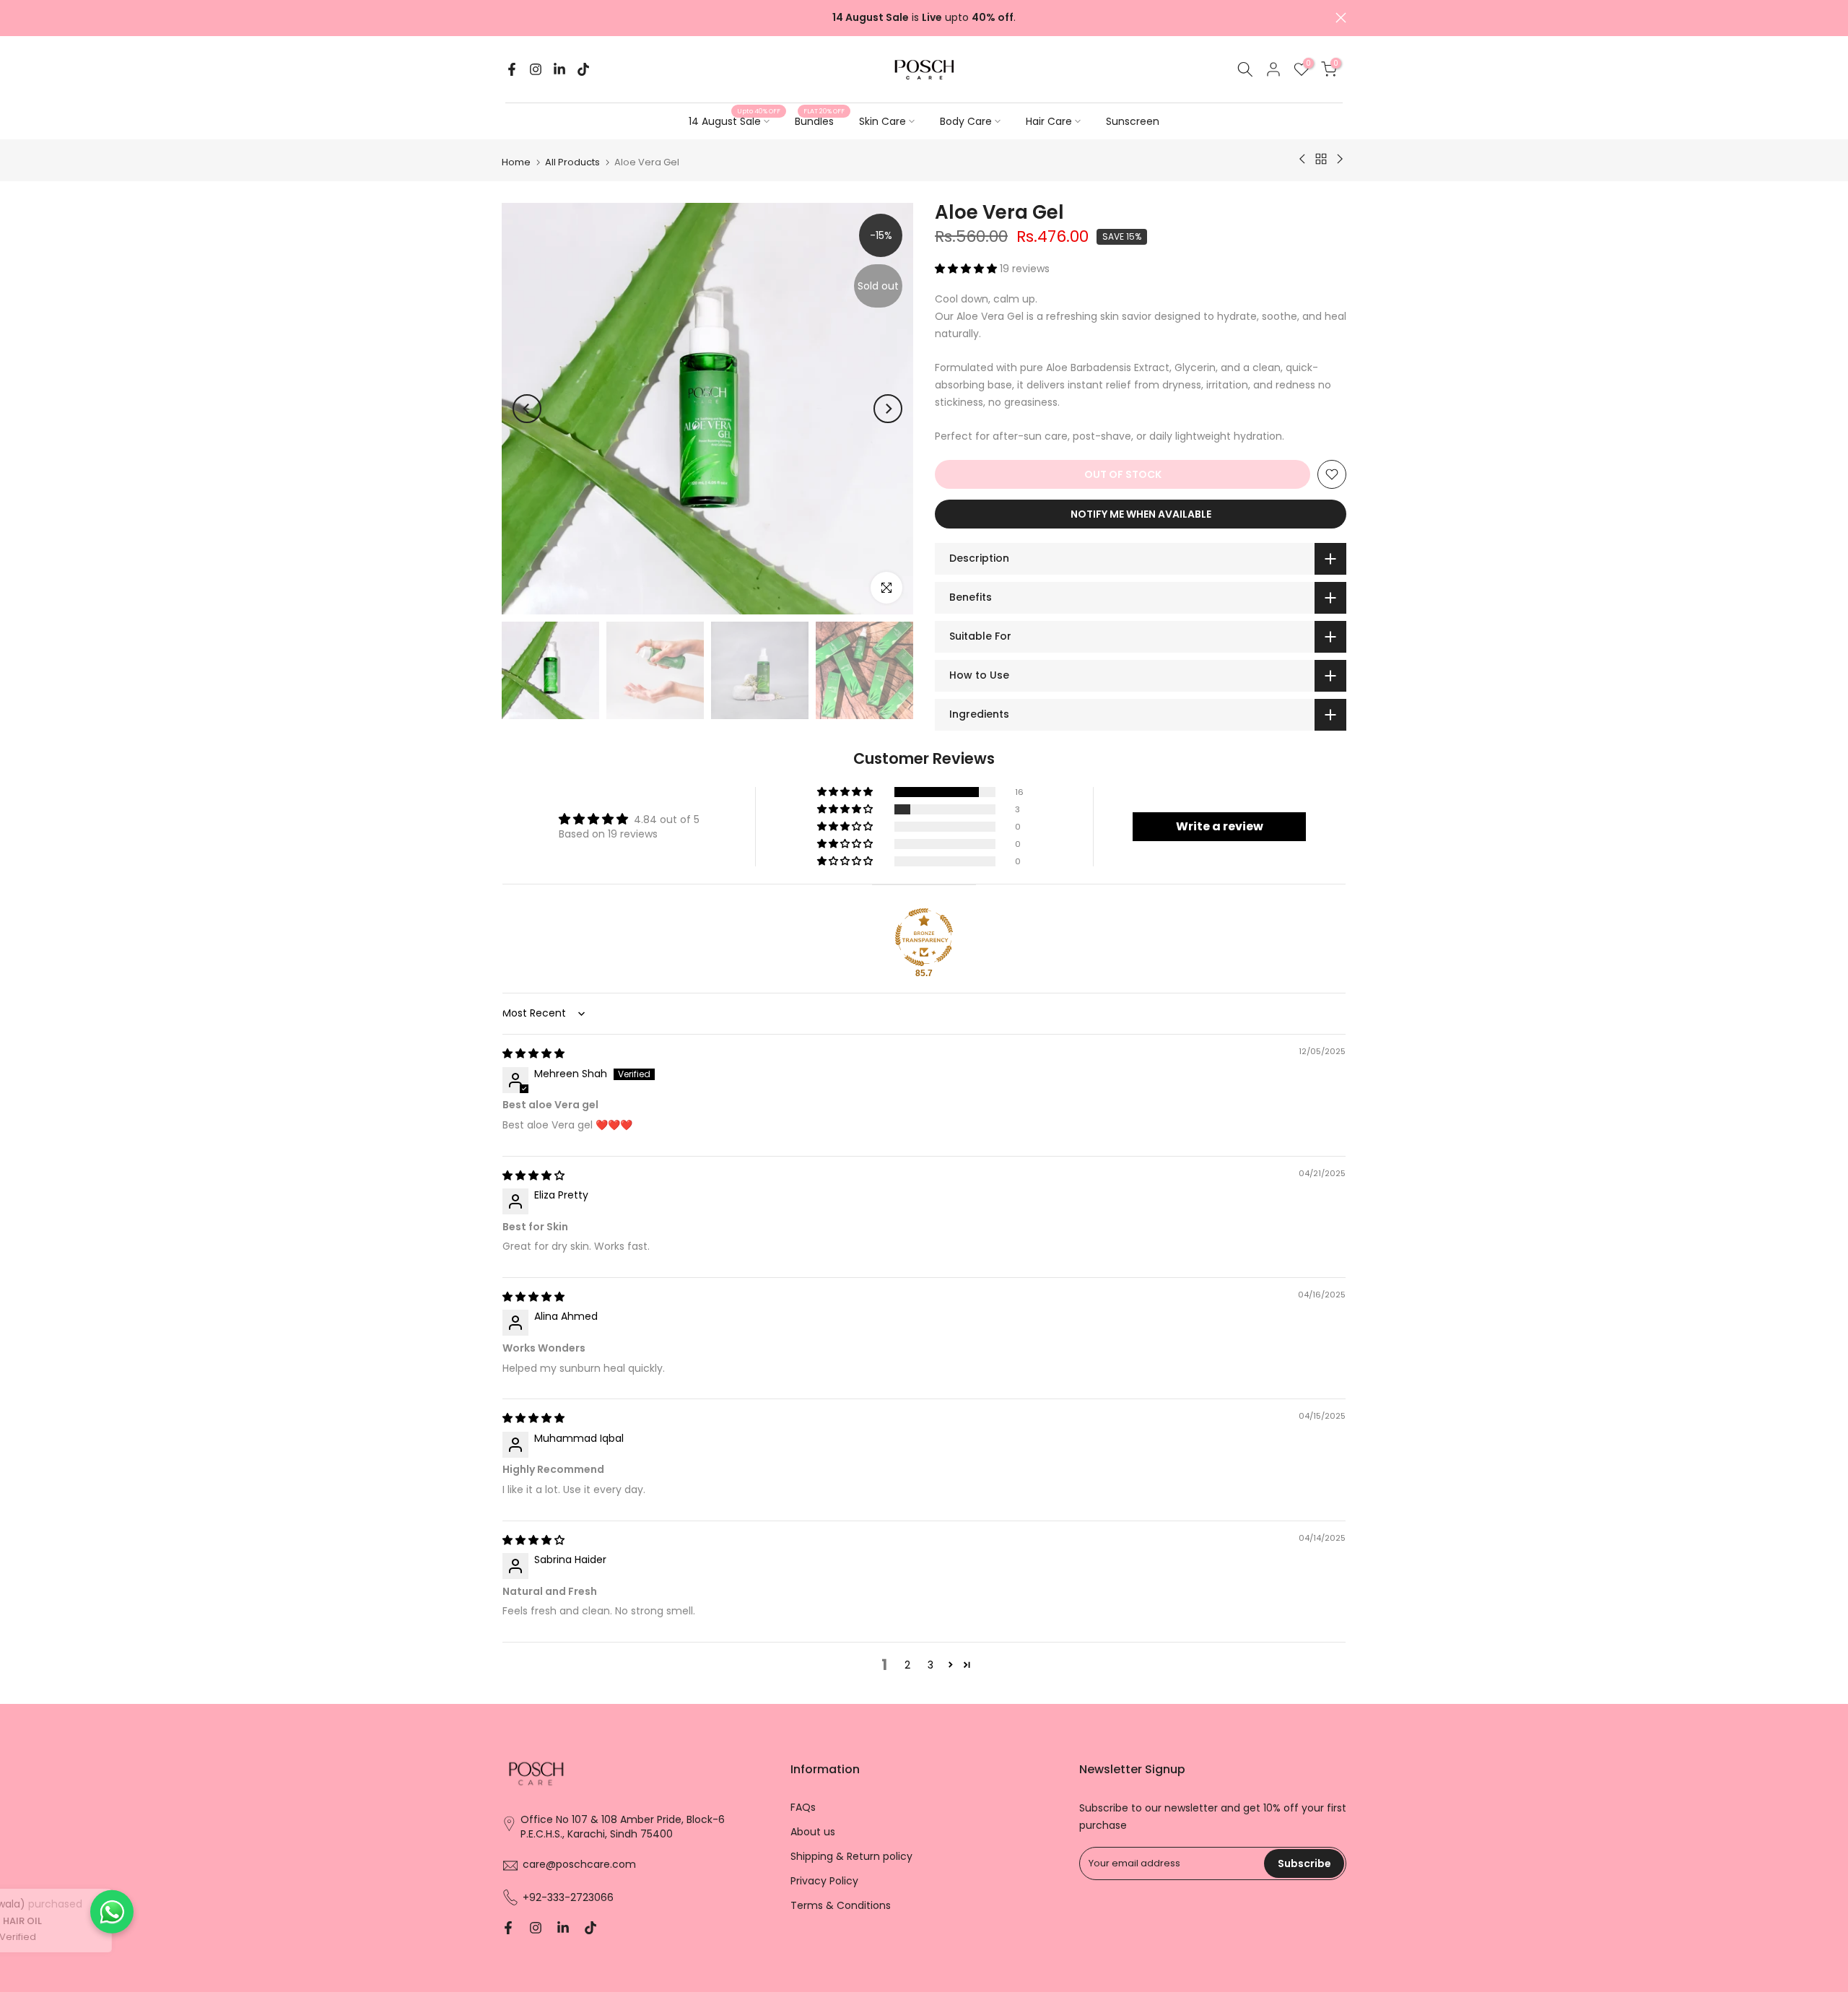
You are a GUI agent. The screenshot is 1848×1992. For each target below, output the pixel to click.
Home (516, 162)
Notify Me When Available (1141, 514)
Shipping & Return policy (851, 1857)
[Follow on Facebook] (512, 69)
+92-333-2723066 (568, 1897)
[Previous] (527, 409)
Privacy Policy (824, 1880)
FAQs (803, 1808)
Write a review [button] (1220, 826)
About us (813, 1832)
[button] (967, 269)
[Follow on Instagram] (536, 69)
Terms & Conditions (841, 1905)
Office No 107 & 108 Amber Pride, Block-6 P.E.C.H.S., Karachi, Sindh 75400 (623, 1827)
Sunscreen (1133, 121)
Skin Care (882, 121)
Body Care (966, 121)
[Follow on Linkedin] (559, 69)
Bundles (820, 121)
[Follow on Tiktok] (583, 69)
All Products (572, 162)
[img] (533, 1053)
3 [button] (930, 1665)
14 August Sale (735, 121)
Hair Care (1049, 121)
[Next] (888, 409)
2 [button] (907, 1665)
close (507, 18)
